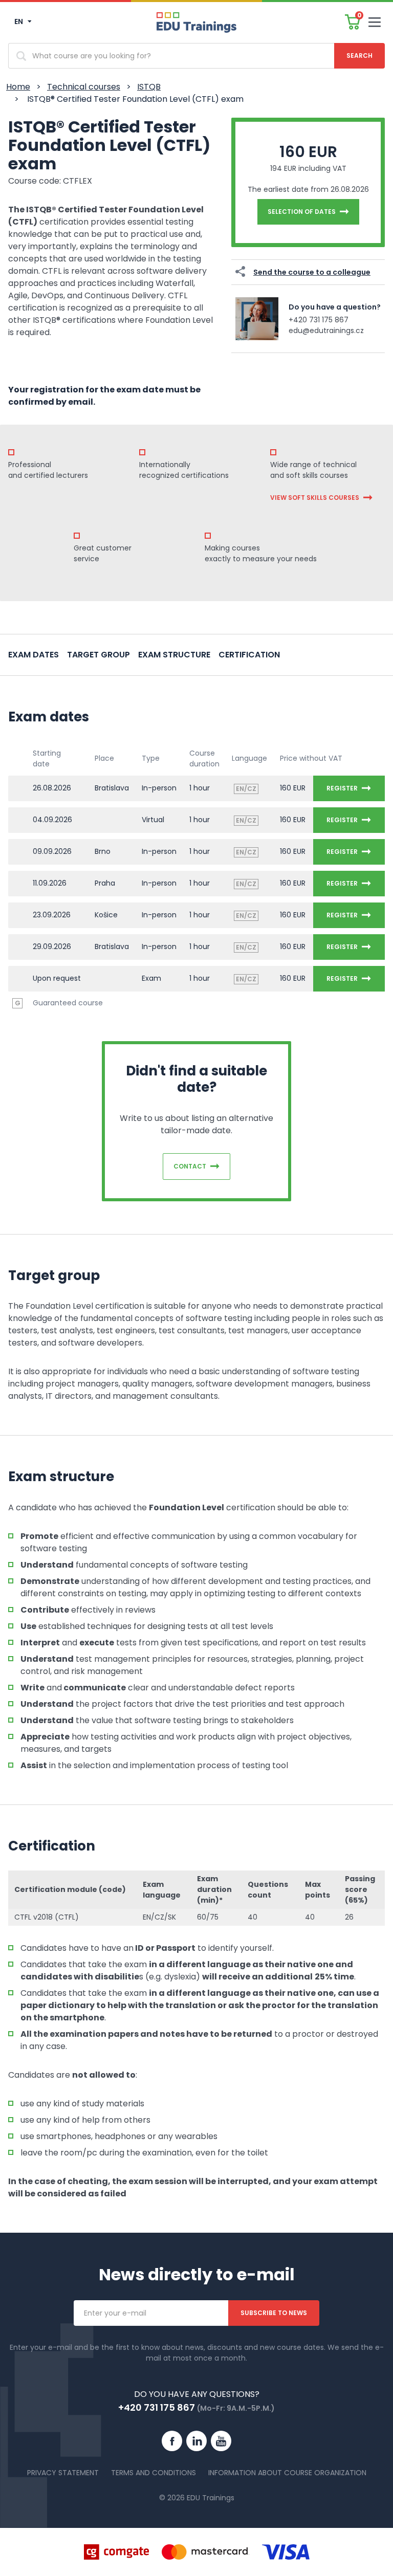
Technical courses (84, 87)
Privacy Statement (63, 2473)
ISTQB (149, 87)
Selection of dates (302, 212)
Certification (249, 655)
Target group (99, 655)
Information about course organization (287, 2473)
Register (342, 788)
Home (18, 87)
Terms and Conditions (154, 2473)
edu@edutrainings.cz (326, 331)
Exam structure (174, 655)
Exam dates (34, 655)
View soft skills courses (315, 498)
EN (19, 21)
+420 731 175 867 (319, 320)
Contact (190, 1166)
